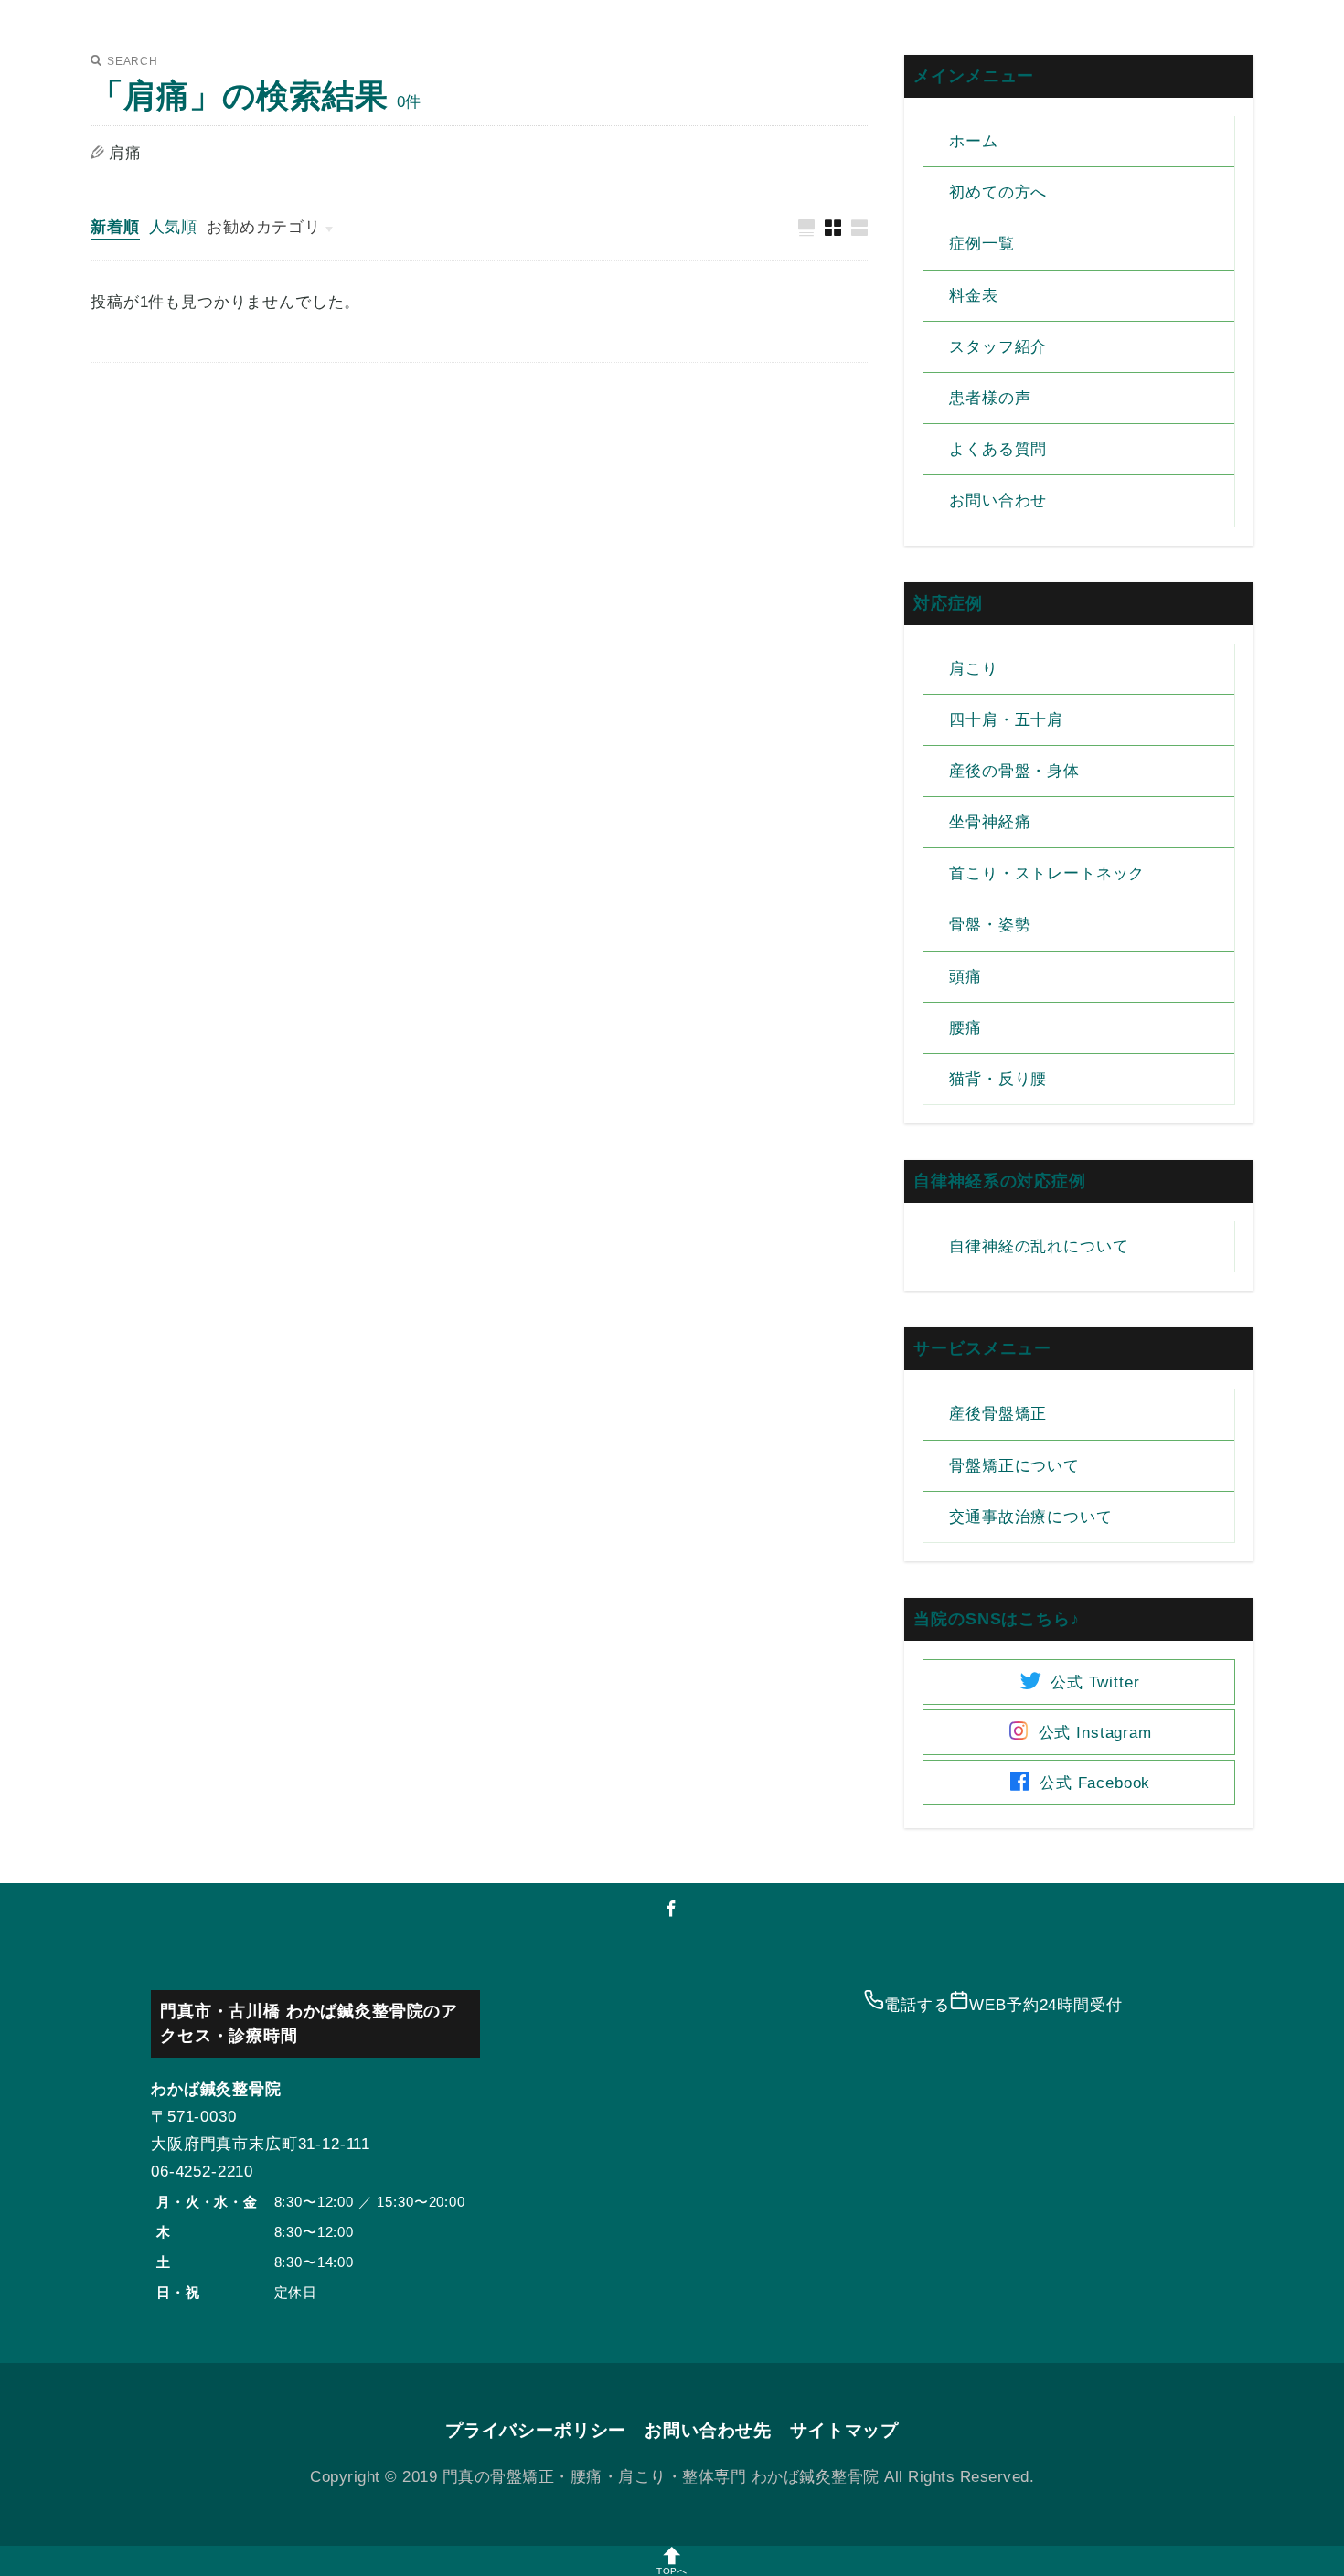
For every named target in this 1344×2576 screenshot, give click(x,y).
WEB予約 (1045, 2005)
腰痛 (965, 1028)
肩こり (974, 669)
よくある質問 (998, 449)
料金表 (974, 296)
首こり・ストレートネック (1047, 873)
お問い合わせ (998, 500)
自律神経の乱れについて (1039, 1246)
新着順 (115, 227)
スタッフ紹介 (998, 347)
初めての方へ (998, 192)
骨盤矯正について (1014, 1466)
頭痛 (965, 977)
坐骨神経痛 (990, 822)
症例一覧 (981, 244)
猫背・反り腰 (998, 1079)
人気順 (174, 227)
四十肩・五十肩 (1006, 720)
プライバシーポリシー (536, 2430)
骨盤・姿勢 (990, 925)
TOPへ (672, 2571)
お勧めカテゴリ (264, 227)
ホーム (974, 141)
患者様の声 (990, 398)
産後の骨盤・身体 (1014, 771)
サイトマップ (844, 2430)
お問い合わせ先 (708, 2430)
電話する (917, 2005)
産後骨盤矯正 (998, 1414)
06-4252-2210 (202, 2172)
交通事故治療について (1030, 1517)
